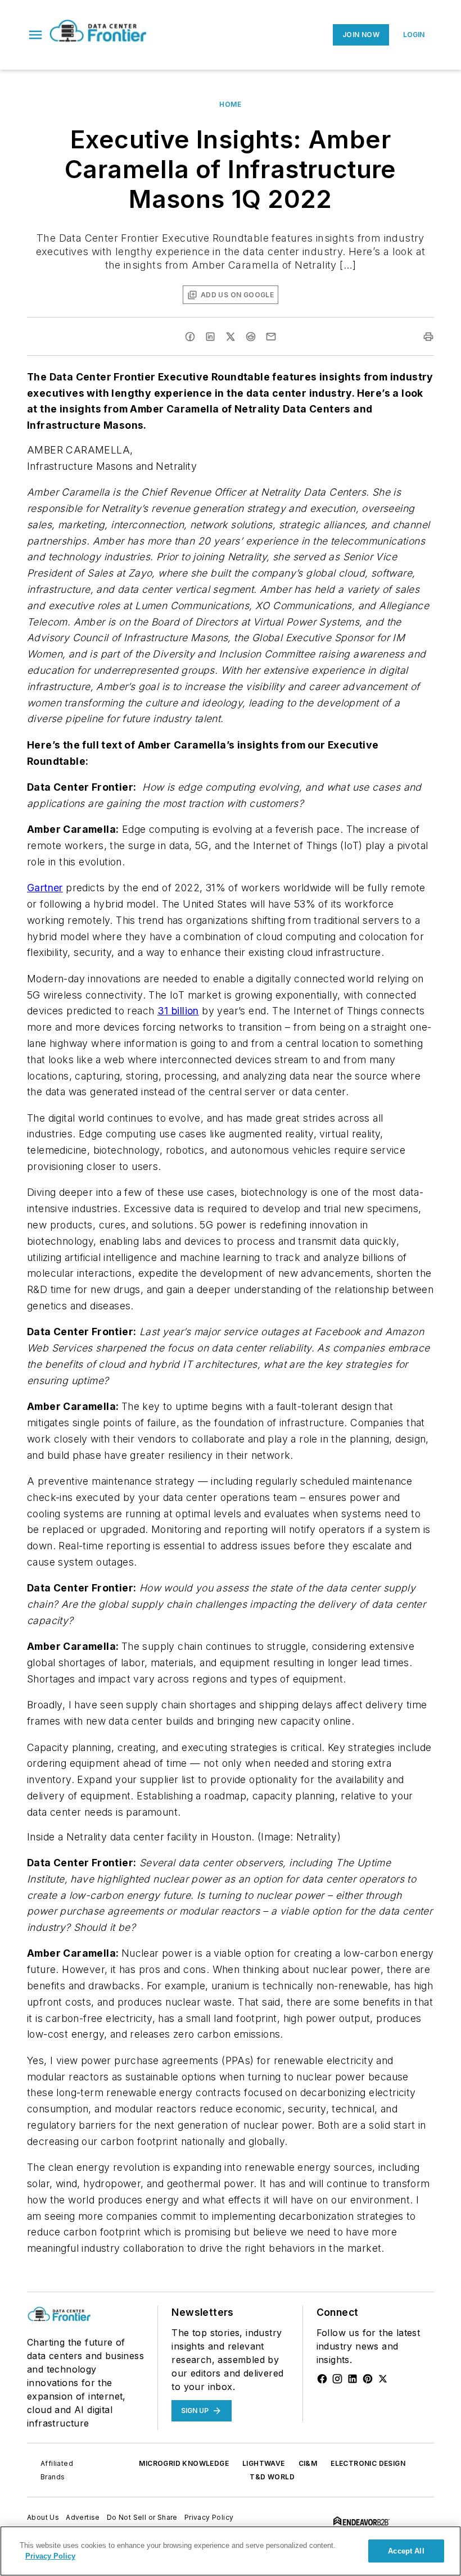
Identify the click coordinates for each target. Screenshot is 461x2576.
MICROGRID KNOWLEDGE (184, 2463)
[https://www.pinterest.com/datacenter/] (368, 2379)
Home (230, 104)
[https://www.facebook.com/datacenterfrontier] (322, 2379)
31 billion (178, 1011)
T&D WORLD (272, 2477)
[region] (231, 2551)
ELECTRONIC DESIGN (368, 2463)
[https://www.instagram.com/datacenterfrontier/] (337, 2379)
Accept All (406, 2551)
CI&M (308, 2463)
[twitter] (231, 337)
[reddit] (251, 337)
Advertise (83, 2517)
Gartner (45, 888)
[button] (35, 35)
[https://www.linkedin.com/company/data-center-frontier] (352, 2379)
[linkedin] (210, 337)
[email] (271, 337)
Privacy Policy (209, 2517)
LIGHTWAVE (264, 2463)
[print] (428, 337)
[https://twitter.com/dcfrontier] (383, 2379)
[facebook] (190, 337)
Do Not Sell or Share (142, 2517)
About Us (43, 2517)
